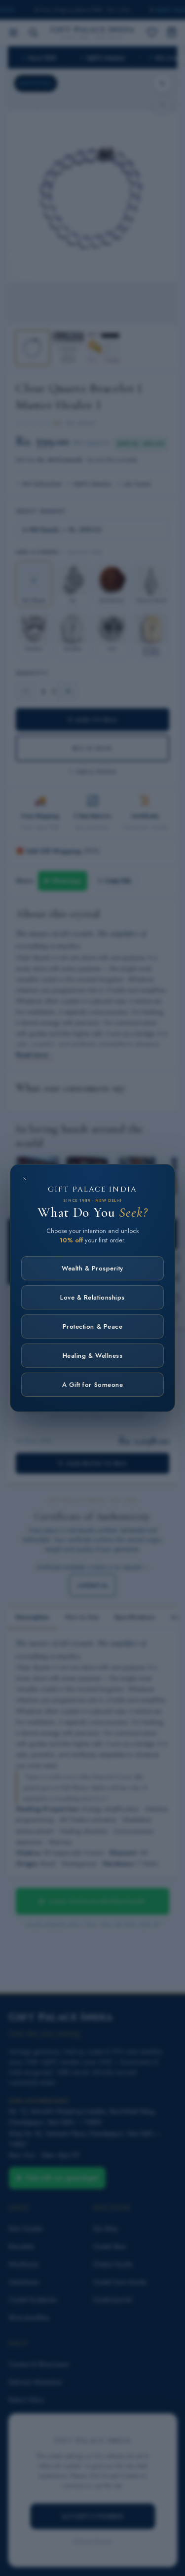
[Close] (25, 1179)
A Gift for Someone (92, 1385)
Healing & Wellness (92, 1356)
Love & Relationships (92, 1297)
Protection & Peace (92, 1326)
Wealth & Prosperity (92, 1268)
